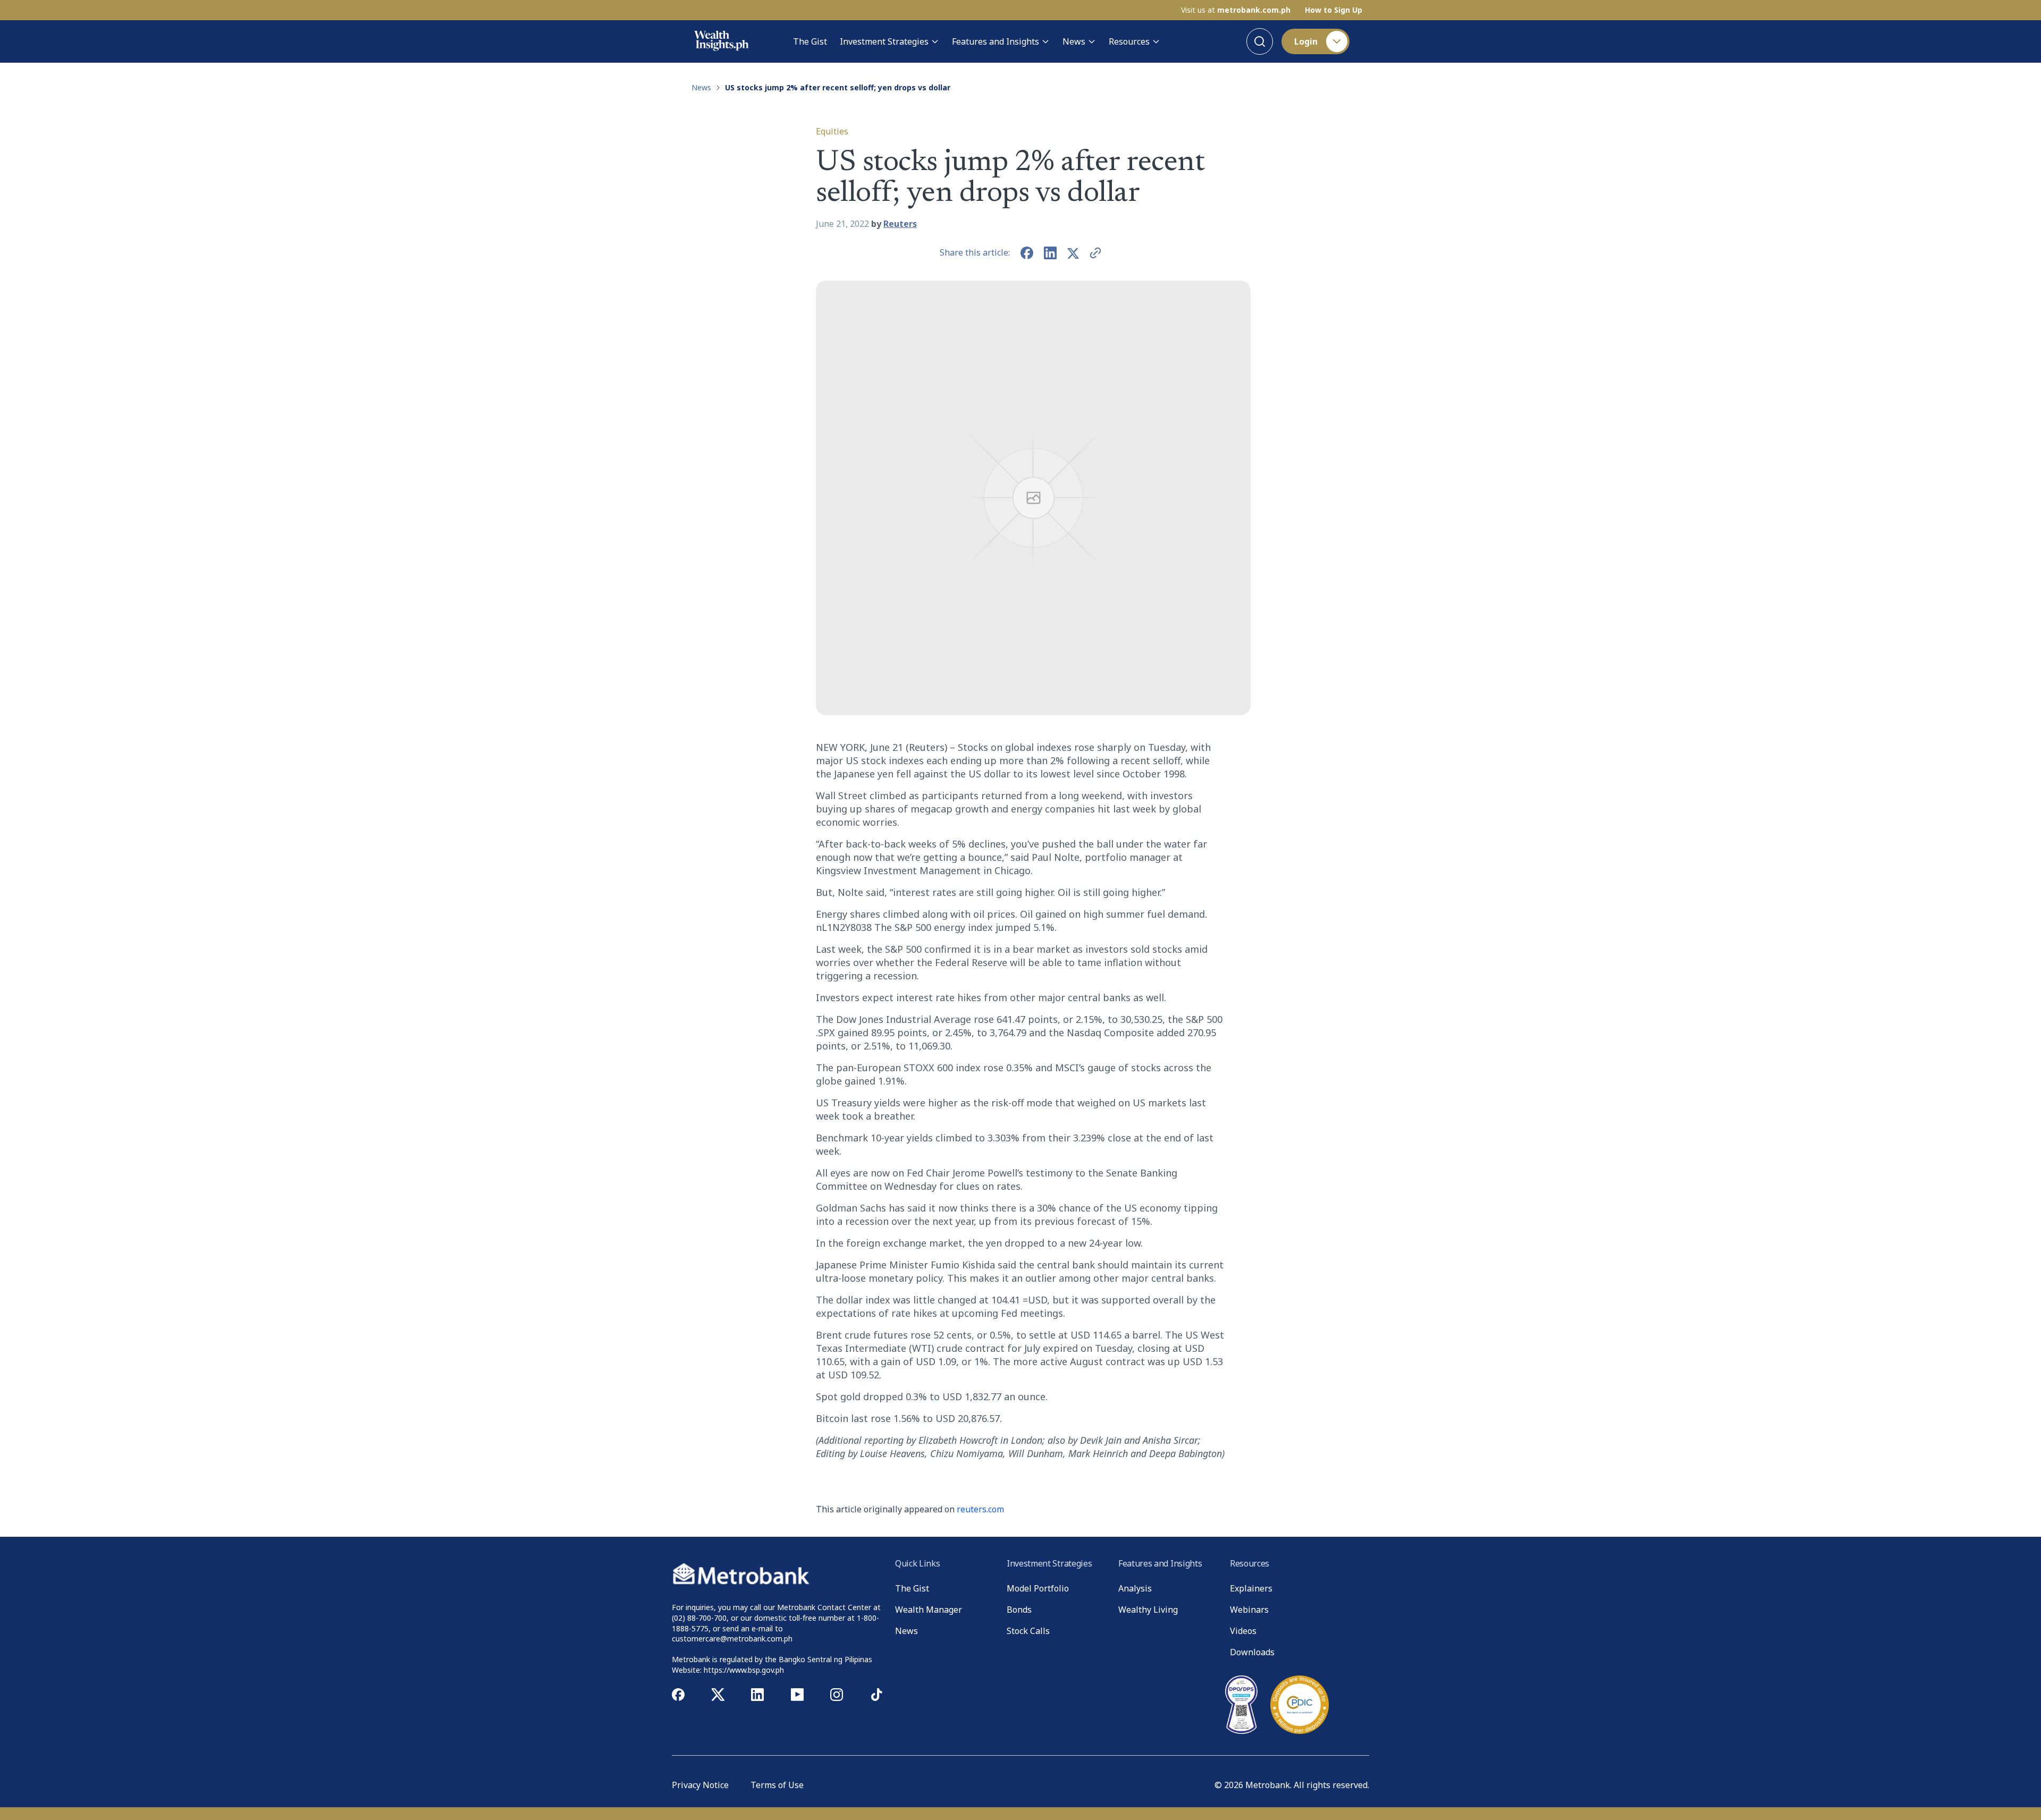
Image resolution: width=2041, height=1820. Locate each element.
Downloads (1252, 1652)
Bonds (1019, 1610)
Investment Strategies (884, 41)
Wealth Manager (929, 1610)
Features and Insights (996, 41)
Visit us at (1236, 10)
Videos (1243, 1631)
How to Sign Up (1334, 10)
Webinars (1249, 1610)
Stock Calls (1028, 1631)
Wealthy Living (1148, 1610)
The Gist (810, 41)
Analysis (1135, 1588)
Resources (1129, 41)
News (1074, 41)
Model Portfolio (1038, 1588)
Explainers (1251, 1588)
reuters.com (980, 1509)
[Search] (1260, 41)
